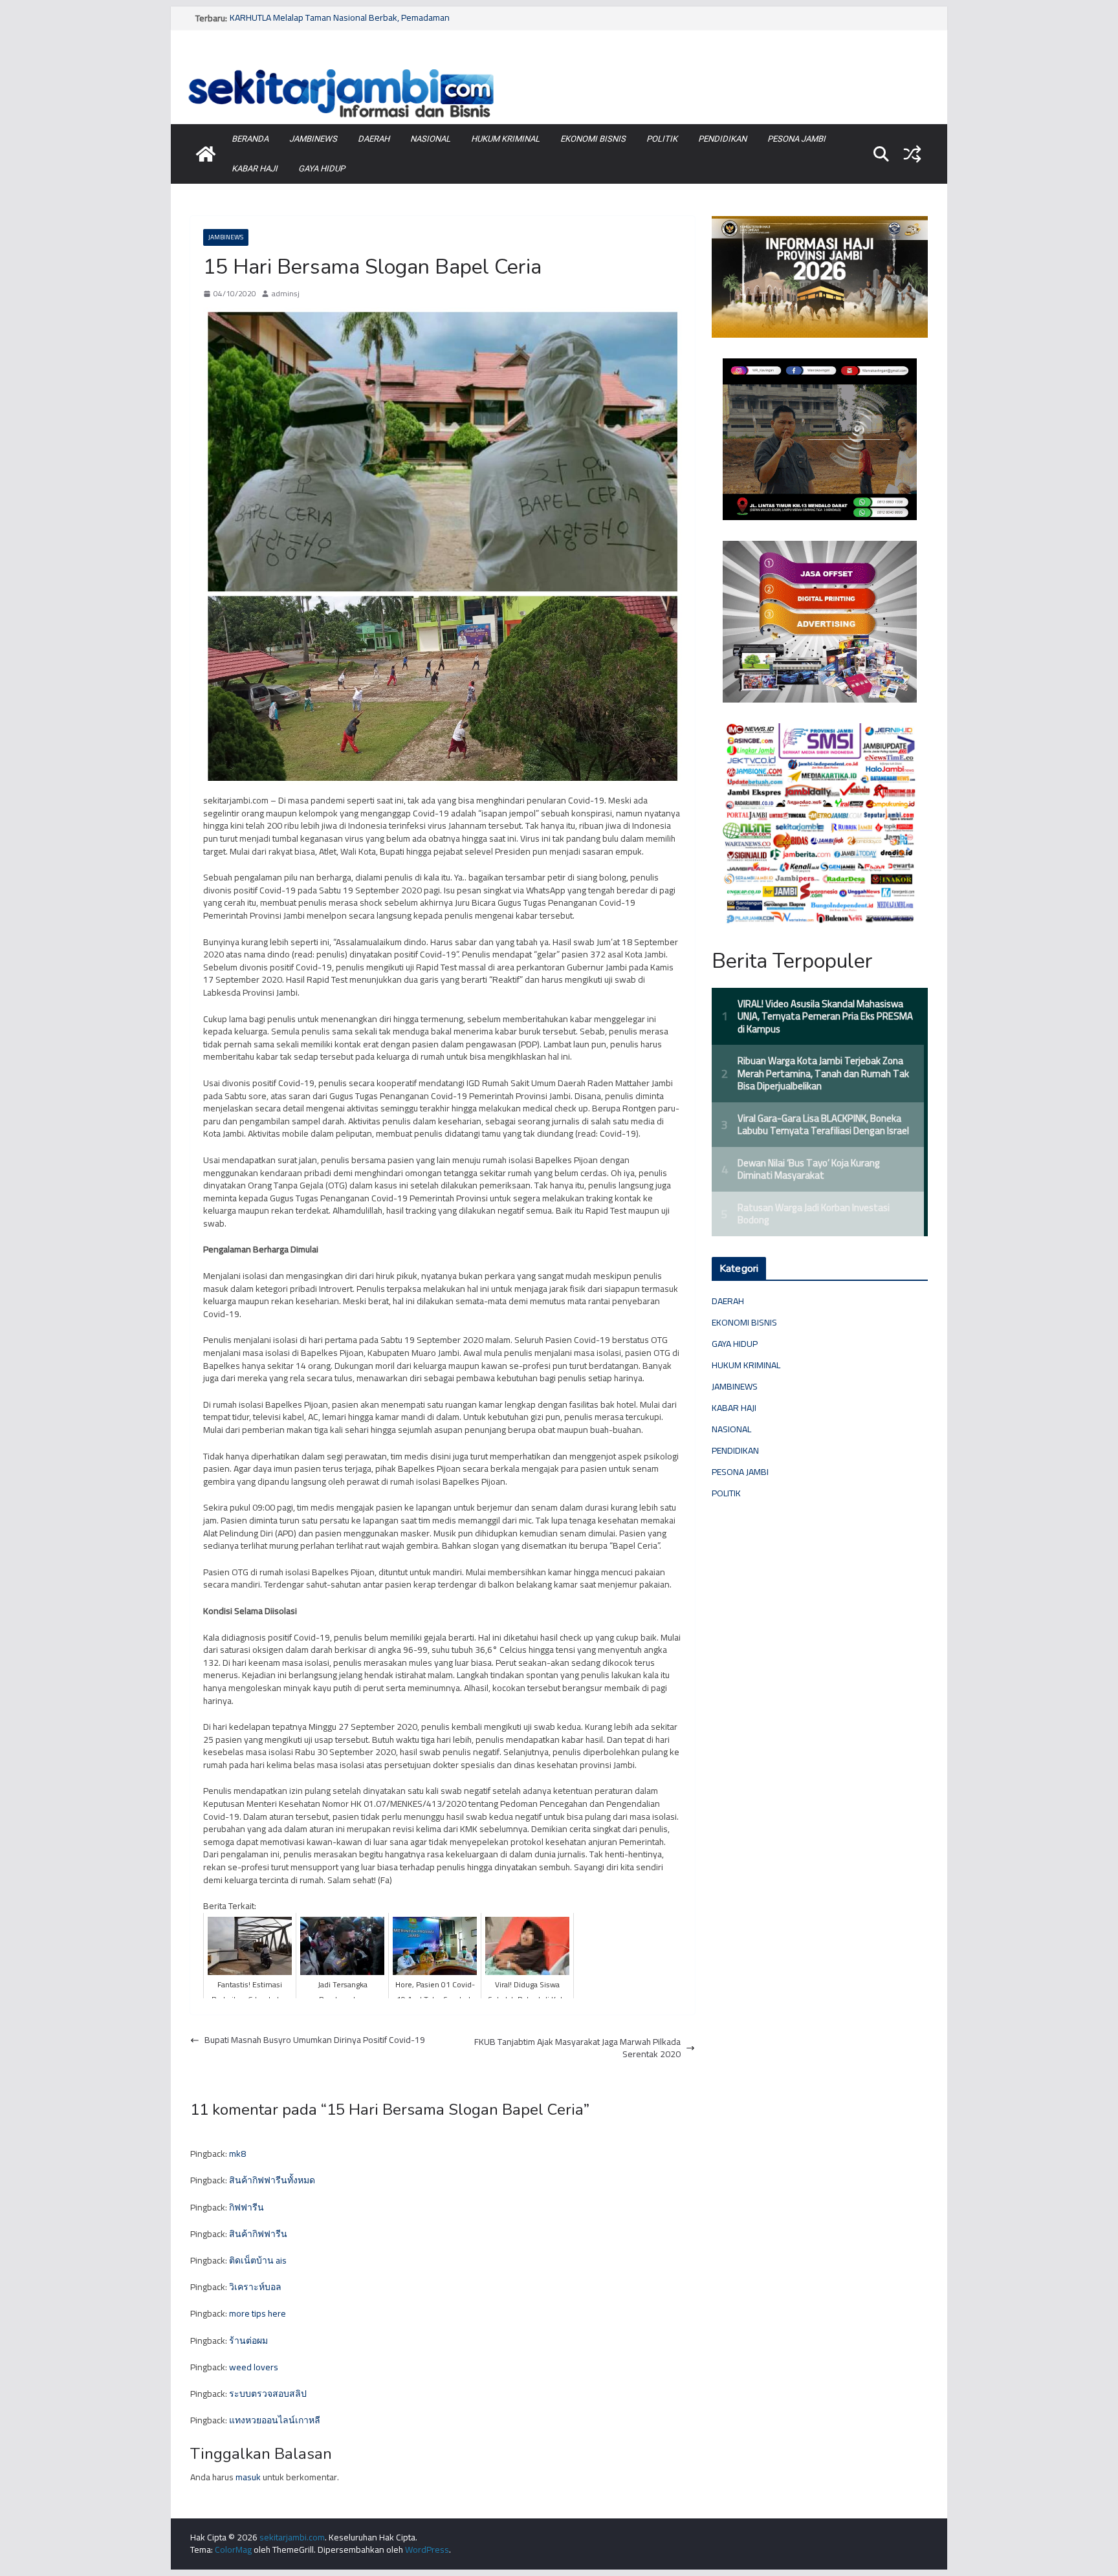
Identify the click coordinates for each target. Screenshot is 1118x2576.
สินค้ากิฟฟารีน (258, 2234)
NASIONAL (430, 139)
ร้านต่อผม (248, 2341)
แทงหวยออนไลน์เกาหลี (275, 2420)
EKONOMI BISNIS (593, 139)
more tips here (258, 2313)
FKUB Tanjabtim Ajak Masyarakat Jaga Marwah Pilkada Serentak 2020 (577, 2048)
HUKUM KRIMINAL (505, 139)
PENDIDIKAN (722, 139)
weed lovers (254, 2367)
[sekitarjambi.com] (559, 67)
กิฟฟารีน (247, 2207)
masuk (248, 2477)
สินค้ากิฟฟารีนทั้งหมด (272, 2180)
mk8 (237, 2154)
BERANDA (250, 139)
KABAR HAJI (255, 169)
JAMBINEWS (313, 139)
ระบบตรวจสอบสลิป (268, 2394)
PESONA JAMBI (796, 139)
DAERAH (374, 139)
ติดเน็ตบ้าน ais (258, 2260)
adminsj (286, 294)
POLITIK (662, 139)
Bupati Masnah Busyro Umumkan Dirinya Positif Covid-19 (315, 2040)
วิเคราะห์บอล (255, 2287)
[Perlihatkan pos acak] (912, 154)
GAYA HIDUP (322, 169)
